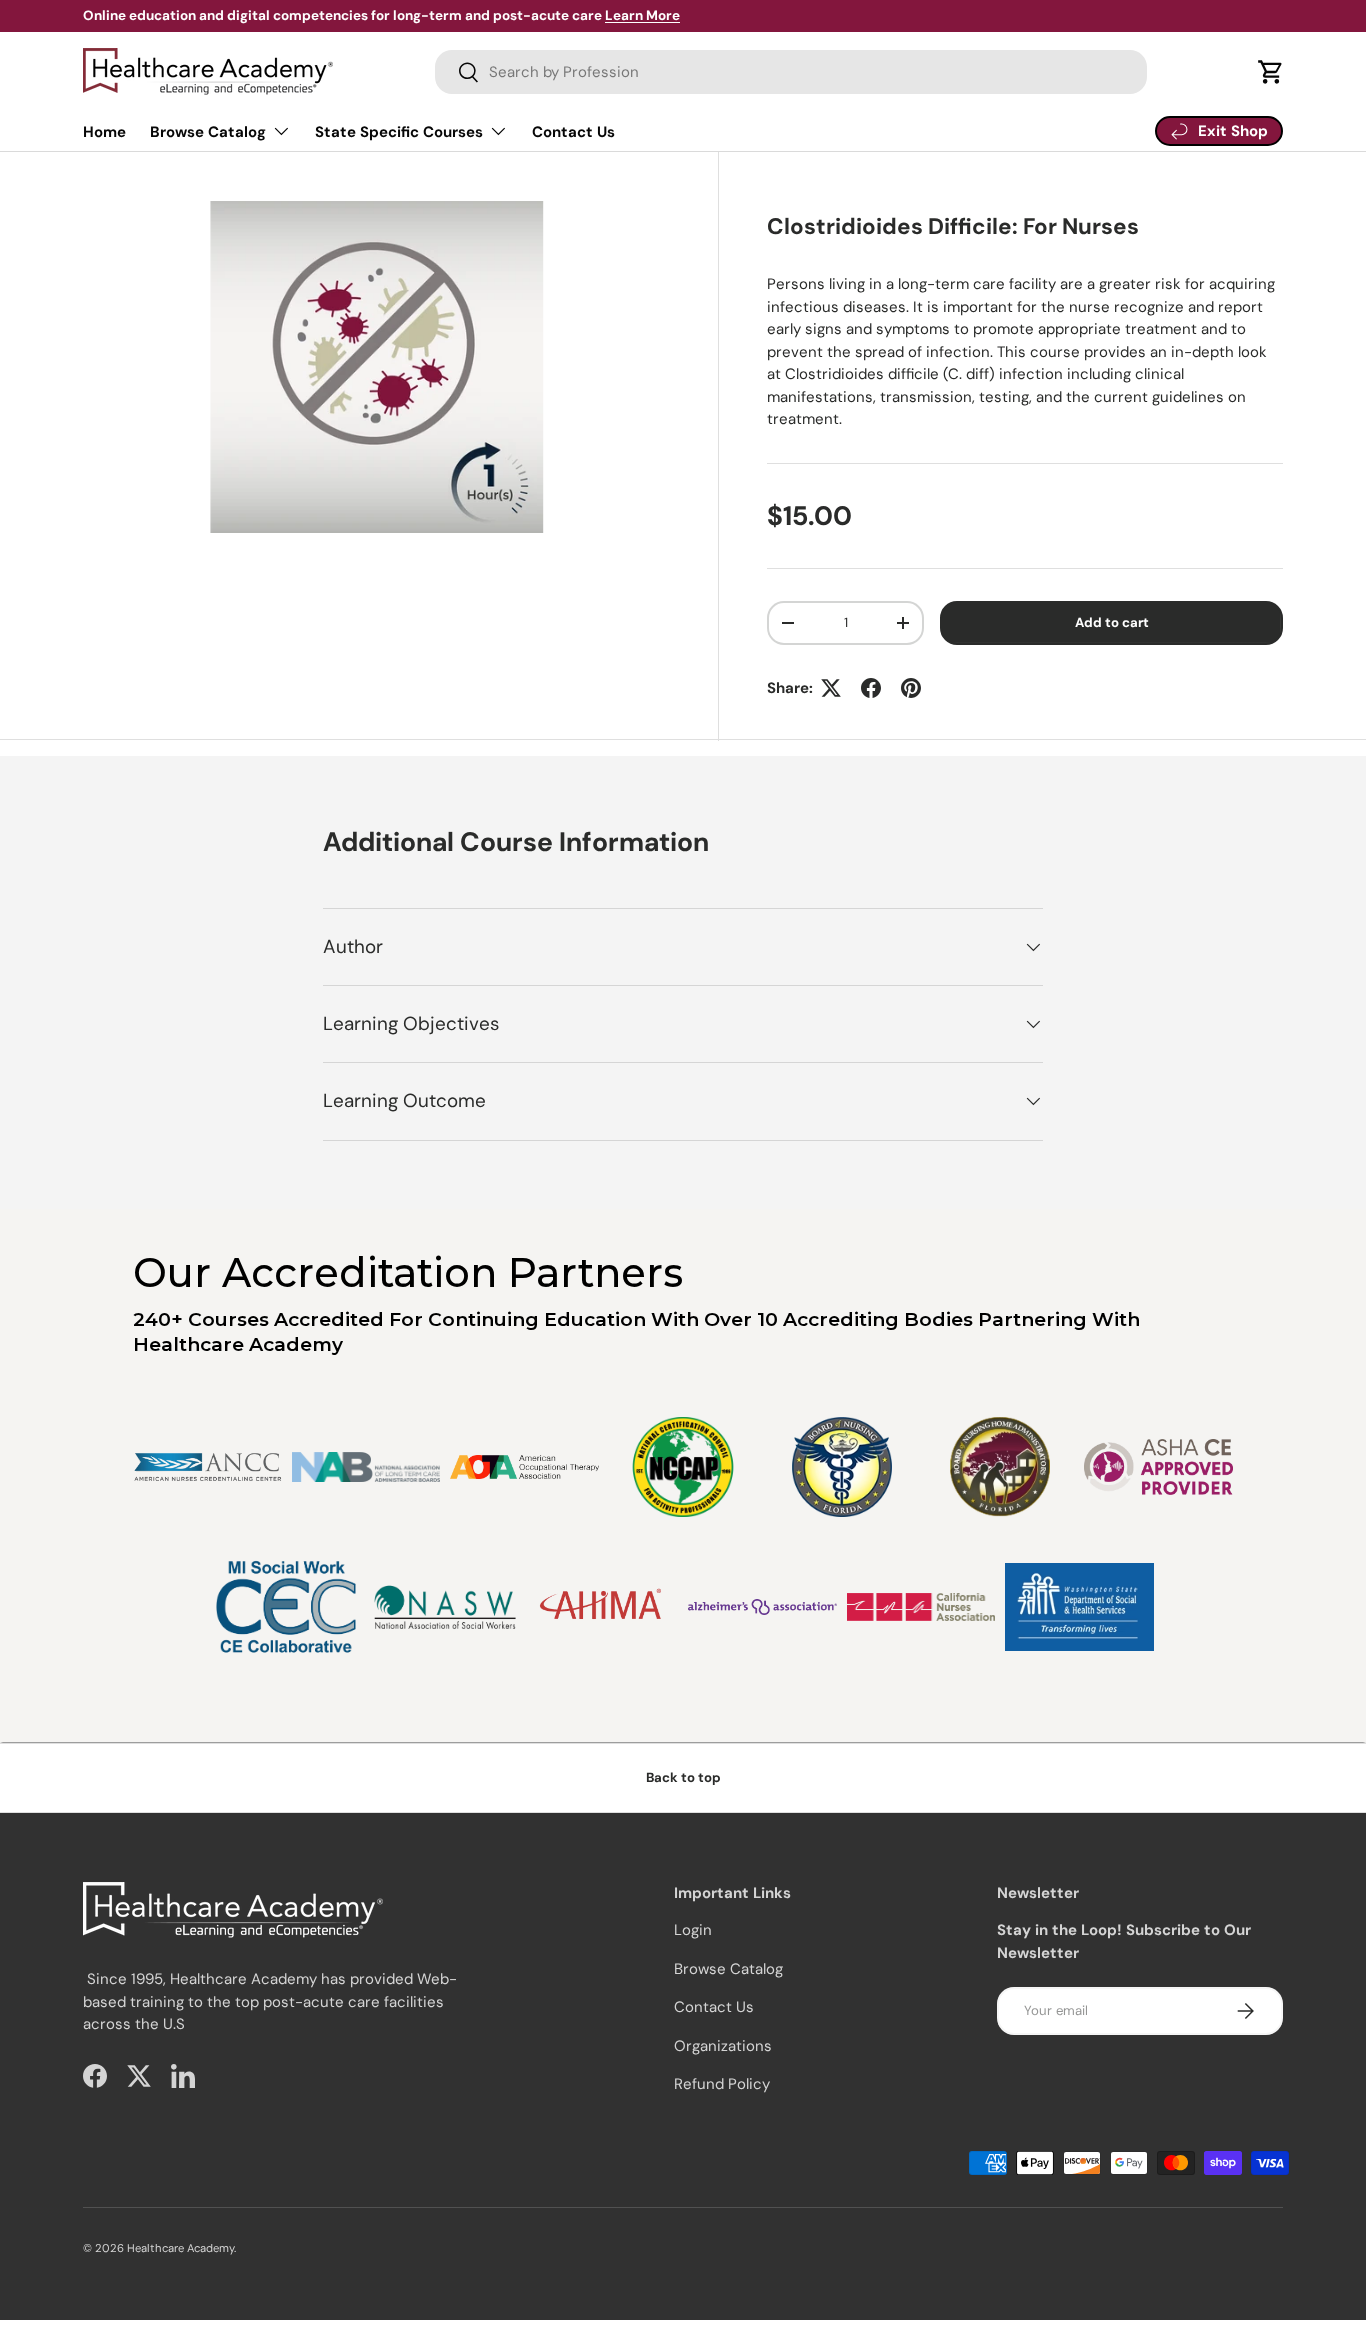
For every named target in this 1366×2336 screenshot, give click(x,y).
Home (104, 132)
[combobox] (791, 72)
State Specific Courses (399, 132)
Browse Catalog (208, 132)
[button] (1271, 72)
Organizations (723, 2046)
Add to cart (1112, 622)
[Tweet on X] (831, 688)
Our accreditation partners (408, 1272)
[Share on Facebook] (871, 688)
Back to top (683, 1777)
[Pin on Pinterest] (911, 688)
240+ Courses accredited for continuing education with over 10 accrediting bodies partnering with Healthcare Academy (636, 1332)
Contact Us (573, 132)
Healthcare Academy (180, 2248)
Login (693, 1930)
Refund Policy (722, 2084)
